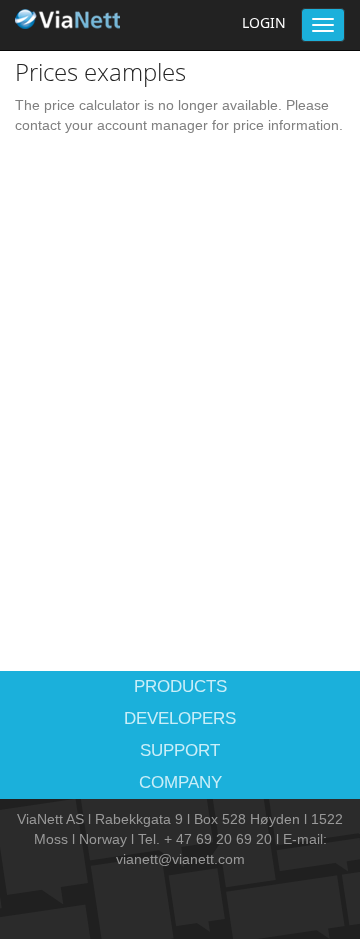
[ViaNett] (70, 19)
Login (264, 22)
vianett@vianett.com (180, 859)
